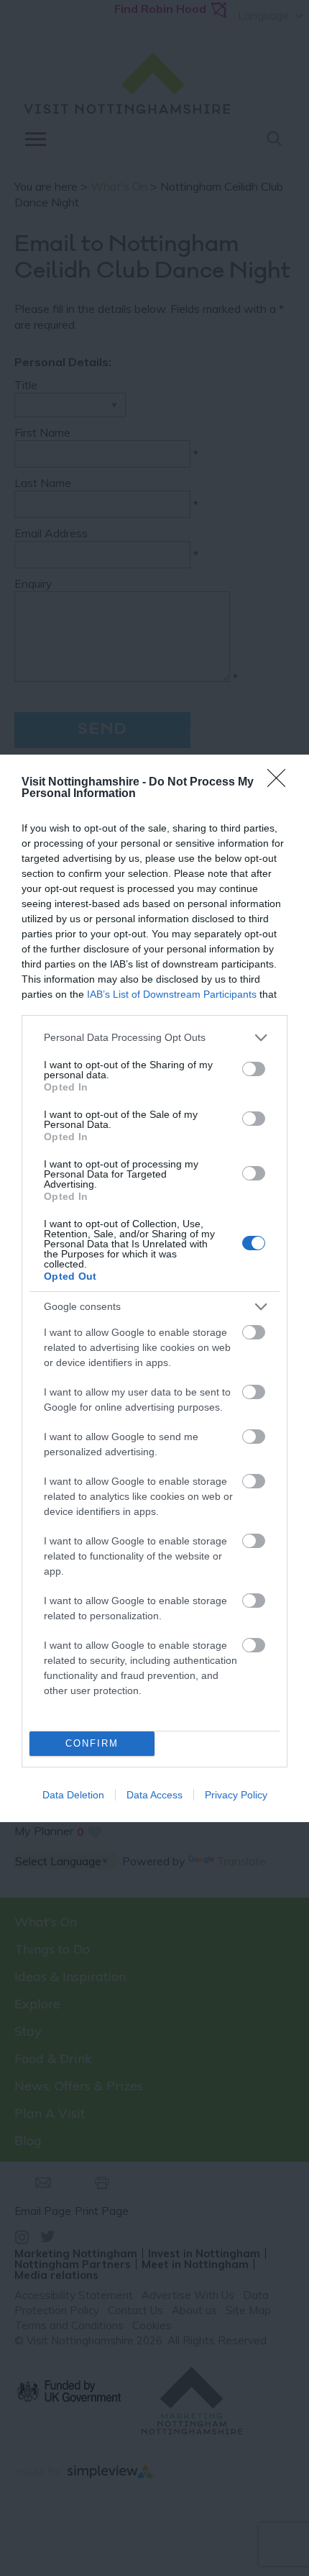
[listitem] (154, 1038)
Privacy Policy (236, 1795)
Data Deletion (73, 1795)
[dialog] (154, 1288)
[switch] (254, 1069)
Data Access (154, 1795)
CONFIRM (92, 1743)
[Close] (281, 783)
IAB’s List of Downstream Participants (172, 994)
